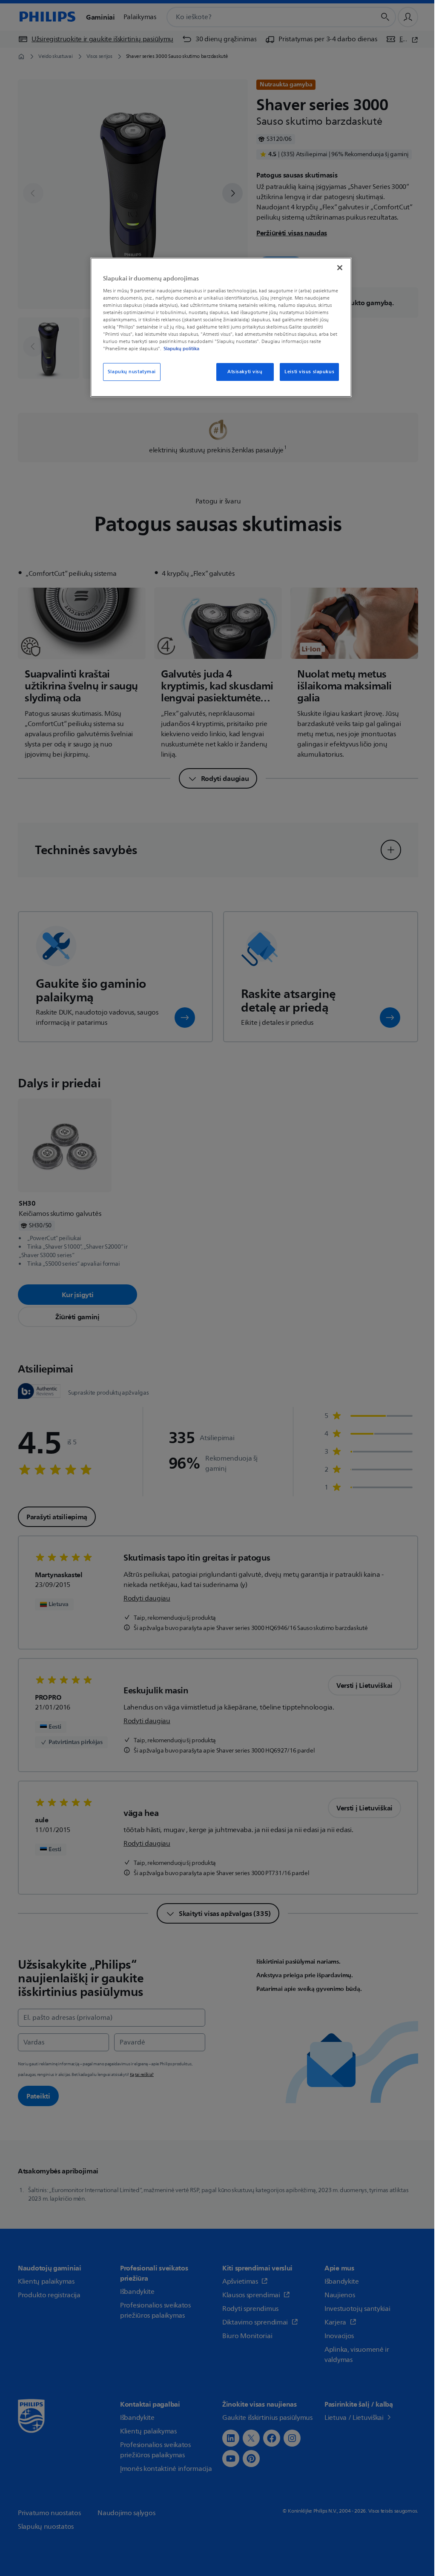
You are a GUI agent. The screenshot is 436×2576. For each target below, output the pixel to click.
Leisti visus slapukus (309, 372)
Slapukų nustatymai (132, 372)
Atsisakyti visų (245, 372)
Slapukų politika (181, 349)
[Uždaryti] (340, 268)
